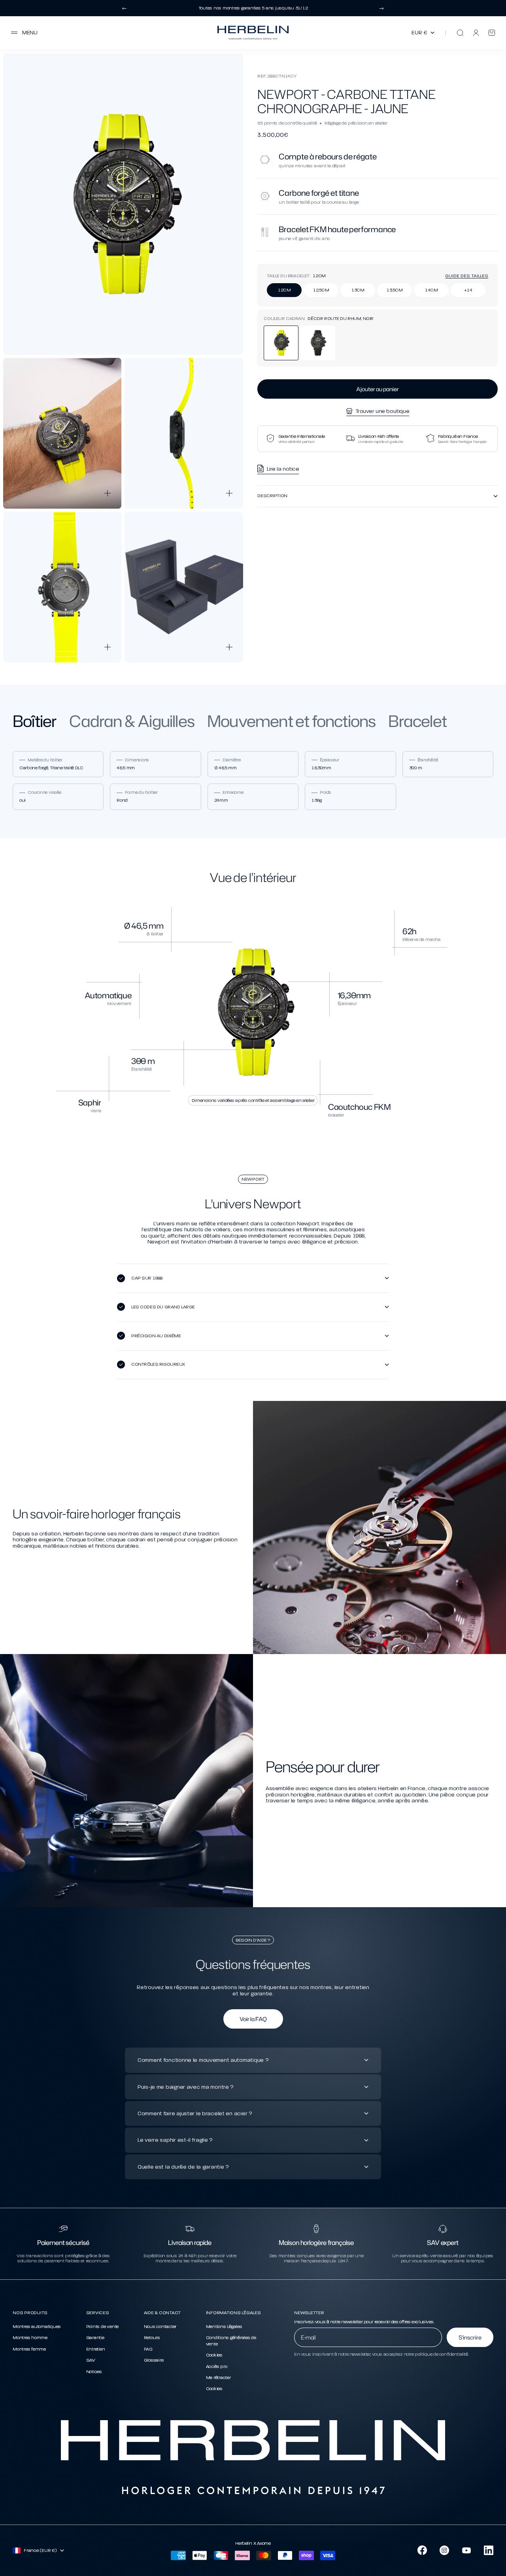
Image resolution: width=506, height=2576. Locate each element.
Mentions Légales (224, 2326)
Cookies (214, 2355)
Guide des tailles (467, 276)
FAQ (148, 2349)
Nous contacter (160, 2326)
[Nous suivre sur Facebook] (422, 2550)
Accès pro (217, 2366)
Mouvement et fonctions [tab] (291, 721)
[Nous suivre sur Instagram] (444, 2550)
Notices (94, 2372)
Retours (152, 2338)
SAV (91, 2360)
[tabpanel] (253, 781)
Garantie (95, 2338)
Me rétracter (218, 2377)
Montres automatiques (37, 2326)
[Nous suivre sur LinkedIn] (489, 2550)
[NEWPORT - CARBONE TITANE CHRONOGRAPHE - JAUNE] (281, 343)
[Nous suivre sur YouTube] (466, 2550)
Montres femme (29, 2349)
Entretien (96, 2349)
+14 (468, 290)
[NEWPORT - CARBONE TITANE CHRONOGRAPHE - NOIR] (318, 343)
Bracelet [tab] (417, 721)
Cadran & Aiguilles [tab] (132, 721)
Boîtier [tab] (35, 721)
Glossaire (154, 2360)
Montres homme (30, 2338)
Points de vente (102, 2326)
